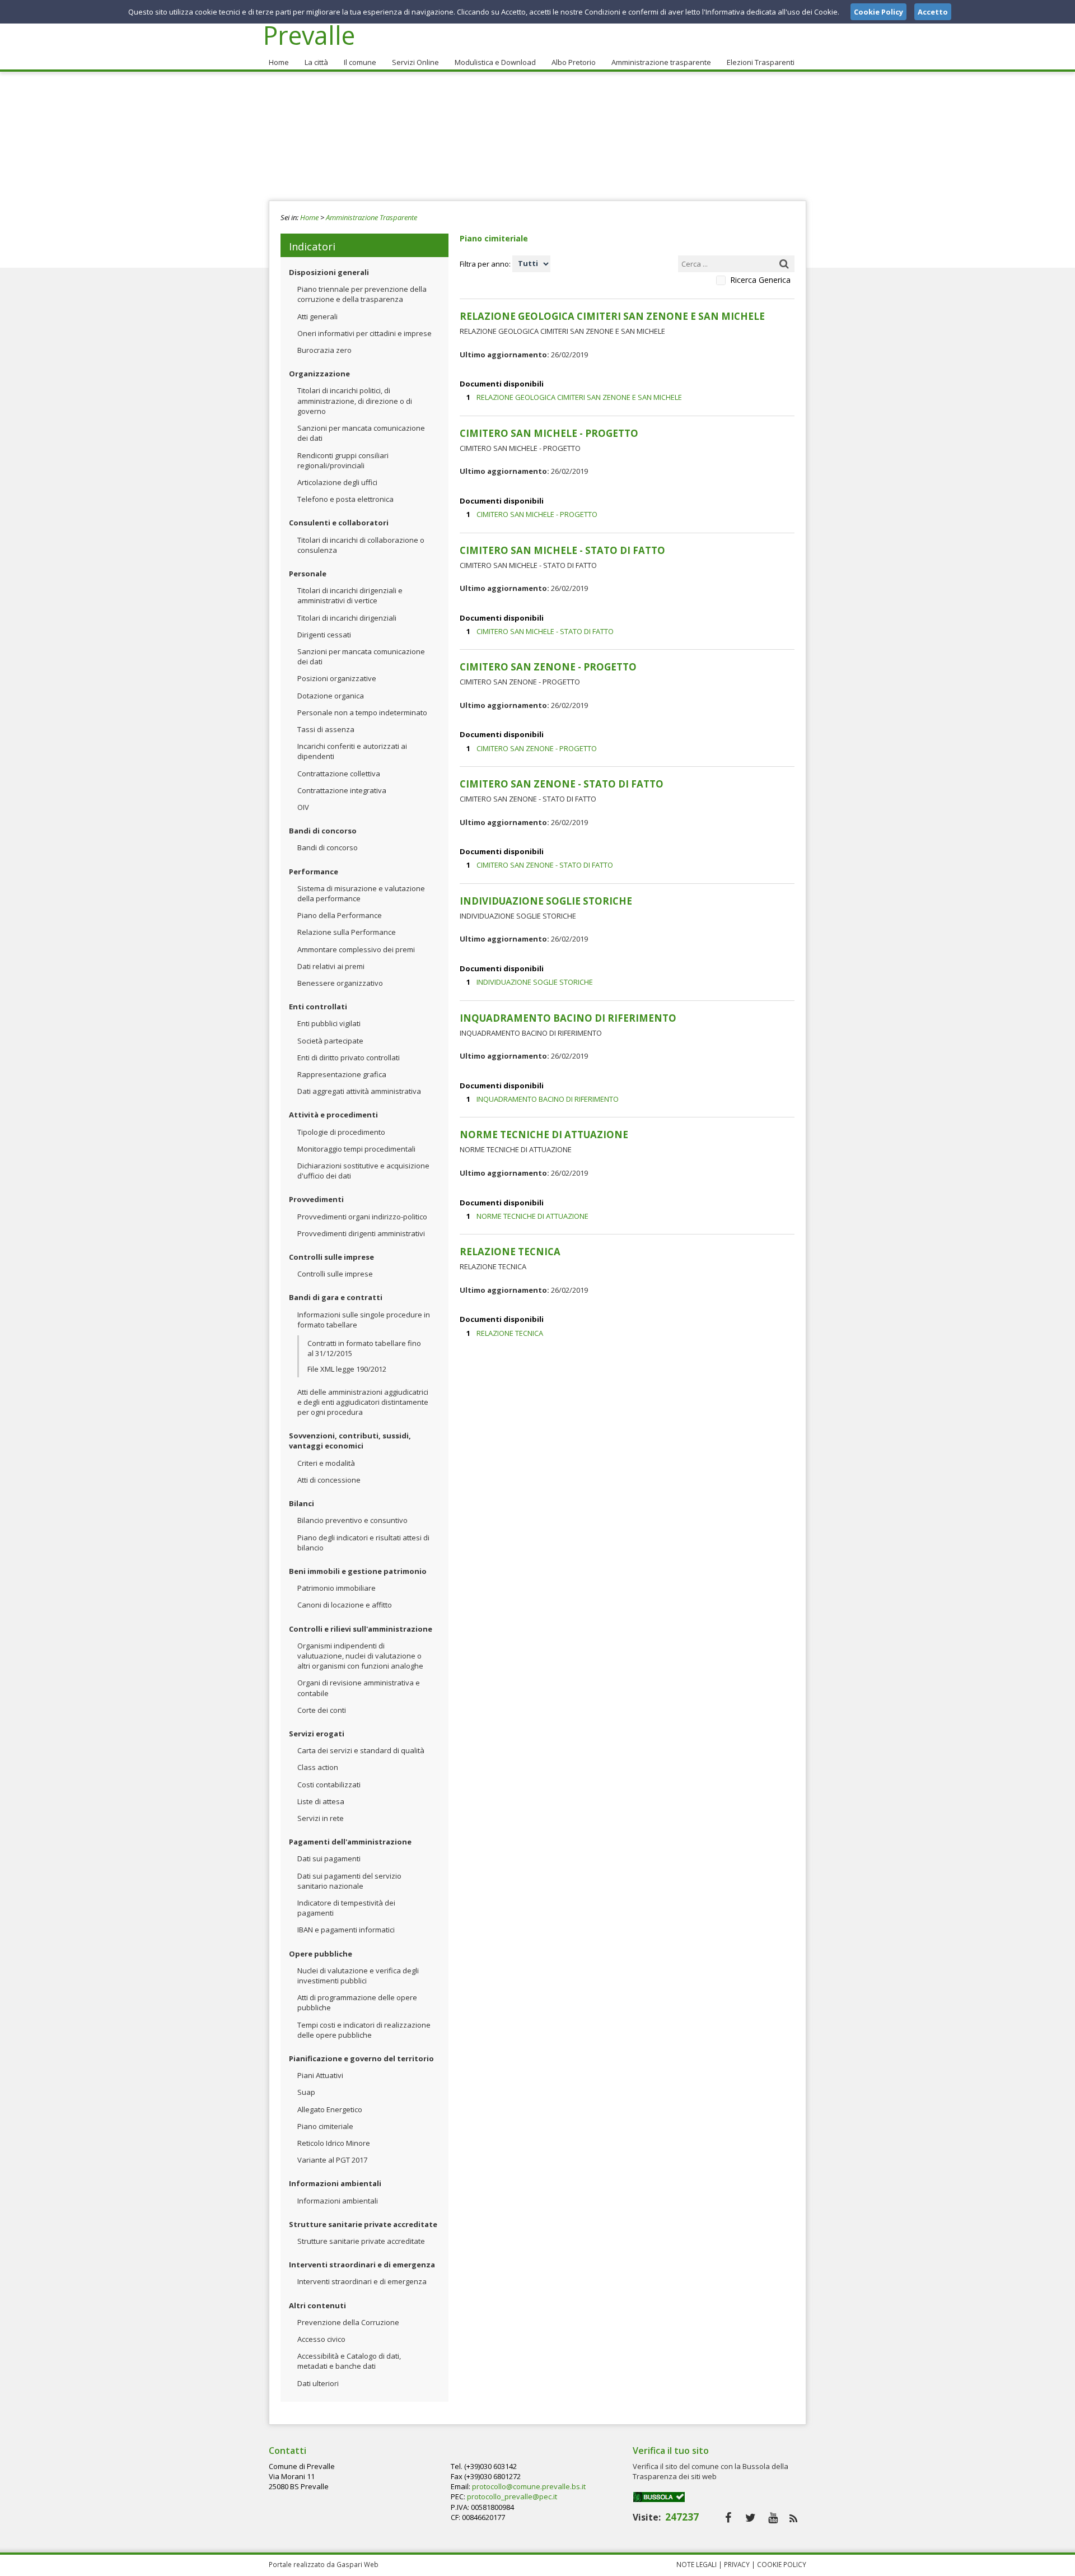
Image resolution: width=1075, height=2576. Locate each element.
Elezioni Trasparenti (761, 62)
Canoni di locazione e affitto (345, 1605)
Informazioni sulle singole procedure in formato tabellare (364, 1320)
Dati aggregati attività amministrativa (359, 1091)
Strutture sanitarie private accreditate (363, 2224)
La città (316, 62)
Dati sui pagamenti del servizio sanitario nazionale (349, 1881)
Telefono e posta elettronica (345, 499)
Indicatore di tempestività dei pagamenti (346, 1908)
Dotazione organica (331, 696)
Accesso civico (321, 2339)
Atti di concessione (329, 1480)
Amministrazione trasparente (661, 62)
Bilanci (302, 1503)
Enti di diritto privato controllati (349, 1058)
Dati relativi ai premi (331, 966)
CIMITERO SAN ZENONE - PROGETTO (537, 748)
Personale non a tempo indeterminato (362, 712)
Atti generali (317, 316)
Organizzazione (319, 374)
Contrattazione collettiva (339, 774)
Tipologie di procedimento (341, 1132)
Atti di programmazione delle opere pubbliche (357, 2002)
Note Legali (697, 2564)
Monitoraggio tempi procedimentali (356, 1149)
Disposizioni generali (329, 272)
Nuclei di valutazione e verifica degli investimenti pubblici (358, 1976)
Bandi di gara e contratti (336, 1297)
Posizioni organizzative (337, 678)
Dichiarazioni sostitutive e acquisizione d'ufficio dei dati (363, 1171)
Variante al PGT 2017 (332, 2160)
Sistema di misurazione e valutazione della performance (361, 893)
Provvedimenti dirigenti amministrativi (361, 1233)
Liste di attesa (321, 1801)
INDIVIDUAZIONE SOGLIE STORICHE (535, 982)
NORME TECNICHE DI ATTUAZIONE (532, 1216)
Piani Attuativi (320, 2075)
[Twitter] (751, 2517)
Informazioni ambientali (335, 2183)
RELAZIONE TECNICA (510, 1333)
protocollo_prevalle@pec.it (512, 2496)
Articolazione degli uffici (337, 482)
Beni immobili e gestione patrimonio (358, 1571)
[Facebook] (728, 2517)
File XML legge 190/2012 (347, 1369)
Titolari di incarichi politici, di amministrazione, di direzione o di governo (355, 400)
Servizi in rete (321, 1818)
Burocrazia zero (324, 350)
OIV (303, 807)
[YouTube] (773, 2517)
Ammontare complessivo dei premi (356, 949)
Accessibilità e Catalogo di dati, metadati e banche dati (349, 2361)
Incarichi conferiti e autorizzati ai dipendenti (352, 751)
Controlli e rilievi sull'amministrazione (361, 1629)
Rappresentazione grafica (342, 1074)
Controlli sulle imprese (331, 1257)
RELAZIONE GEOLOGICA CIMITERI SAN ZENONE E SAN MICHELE (579, 397)
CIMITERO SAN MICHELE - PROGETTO (537, 514)
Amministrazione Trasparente (371, 217)
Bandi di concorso (323, 831)
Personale (308, 574)
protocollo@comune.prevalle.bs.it (529, 2486)
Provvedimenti (316, 1199)
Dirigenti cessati (324, 635)
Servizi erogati (317, 1734)
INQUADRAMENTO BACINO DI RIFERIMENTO (548, 1099)
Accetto (933, 12)
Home (279, 62)
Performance (314, 872)
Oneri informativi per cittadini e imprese (364, 333)
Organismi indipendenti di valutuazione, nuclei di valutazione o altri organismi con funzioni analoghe (360, 1656)
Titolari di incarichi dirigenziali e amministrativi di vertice (350, 595)
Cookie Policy (782, 2564)
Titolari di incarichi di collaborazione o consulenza (361, 545)
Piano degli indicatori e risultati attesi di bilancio (363, 1543)
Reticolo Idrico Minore (334, 2143)
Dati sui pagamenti (329, 1858)
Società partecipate (330, 1041)
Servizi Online (415, 62)
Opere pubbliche (321, 1954)
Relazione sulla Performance (347, 932)
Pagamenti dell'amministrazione (350, 1842)
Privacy (737, 2564)
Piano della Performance (340, 915)
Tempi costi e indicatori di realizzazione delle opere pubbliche (364, 2030)
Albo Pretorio (574, 62)
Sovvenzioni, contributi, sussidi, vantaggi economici (350, 1441)
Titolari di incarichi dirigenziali (347, 618)
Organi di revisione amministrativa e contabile (359, 1688)
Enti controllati (318, 1007)
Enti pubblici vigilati (329, 1023)
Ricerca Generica (760, 280)
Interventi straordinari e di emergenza (362, 2265)
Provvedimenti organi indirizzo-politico (362, 1217)
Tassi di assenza (326, 729)
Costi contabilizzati (329, 1785)
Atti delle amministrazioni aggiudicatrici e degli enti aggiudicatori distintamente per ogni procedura (363, 1402)
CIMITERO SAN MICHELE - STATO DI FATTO (545, 631)
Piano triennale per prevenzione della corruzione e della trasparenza (362, 294)
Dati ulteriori (318, 2383)
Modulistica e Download (495, 62)
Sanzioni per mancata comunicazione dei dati (361, 433)
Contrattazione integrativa (342, 790)
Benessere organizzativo (340, 983)
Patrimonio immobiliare (336, 1588)
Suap (306, 2092)
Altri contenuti (317, 2305)
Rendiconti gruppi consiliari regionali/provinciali (343, 460)
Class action (318, 1767)
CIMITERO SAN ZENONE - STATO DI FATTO (545, 865)
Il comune (360, 62)
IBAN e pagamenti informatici (346, 1930)
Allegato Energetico (330, 2109)
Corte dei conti (322, 1710)
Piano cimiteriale (325, 2126)
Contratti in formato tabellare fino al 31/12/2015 (364, 1348)
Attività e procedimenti (333, 1115)
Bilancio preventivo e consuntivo (352, 1520)
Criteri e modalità (326, 1463)
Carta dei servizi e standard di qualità (361, 1750)
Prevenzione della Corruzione (348, 2322)
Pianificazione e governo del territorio (361, 2058)
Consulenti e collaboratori (339, 523)
